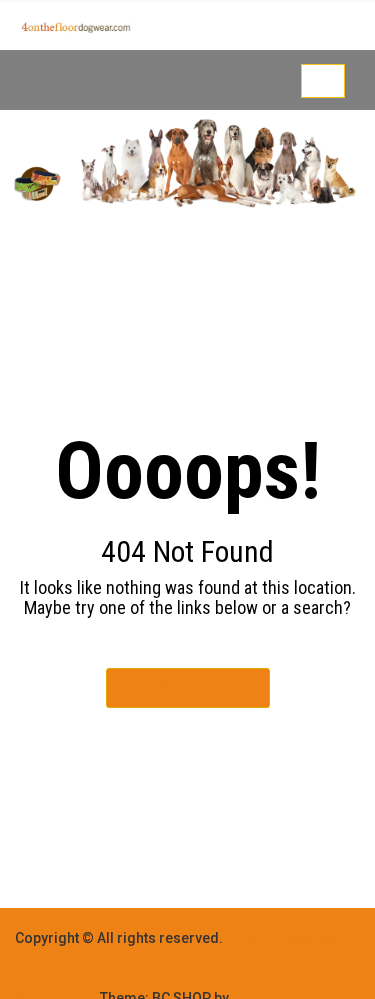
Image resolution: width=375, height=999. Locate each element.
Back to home (203, 688)
